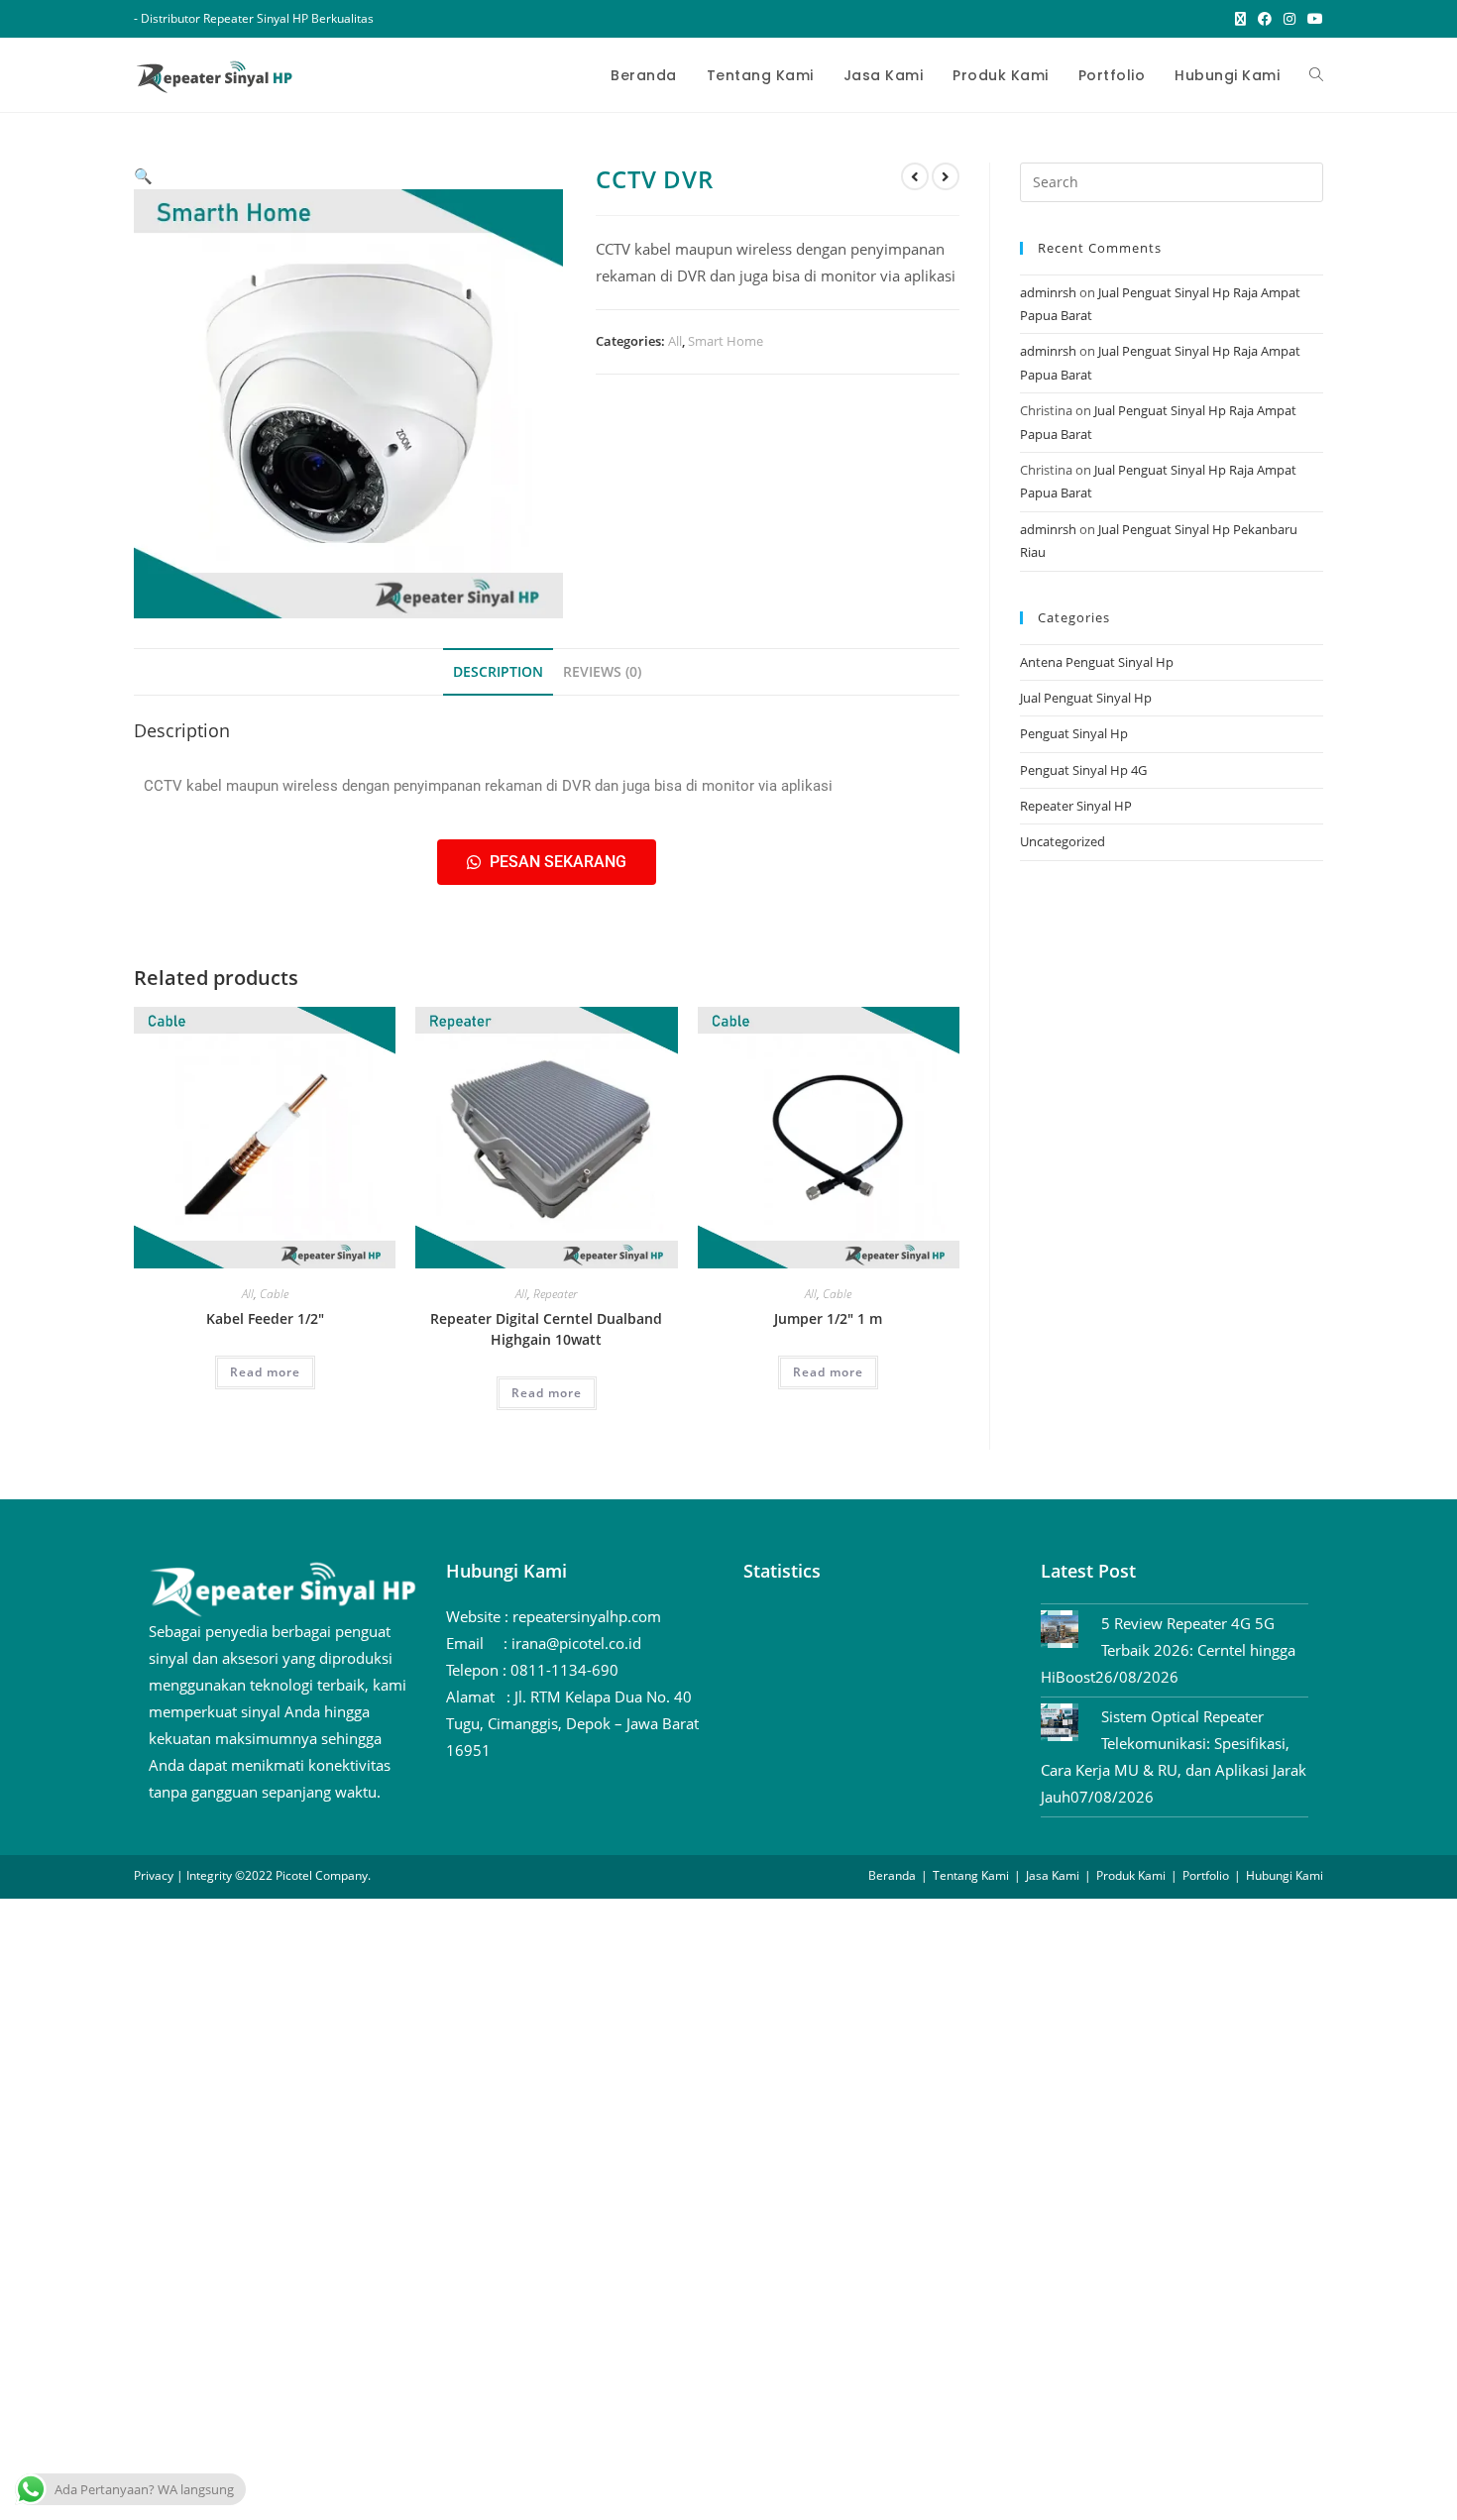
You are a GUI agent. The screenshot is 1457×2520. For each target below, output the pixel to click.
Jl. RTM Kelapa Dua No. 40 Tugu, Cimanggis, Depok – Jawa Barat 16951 (572, 1723)
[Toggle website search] (1316, 75)
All (675, 341)
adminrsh (1048, 292)
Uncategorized (1063, 841)
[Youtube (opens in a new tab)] (1312, 19)
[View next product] (946, 176)
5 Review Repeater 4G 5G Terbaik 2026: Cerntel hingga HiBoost (1168, 1650)
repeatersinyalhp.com (587, 1616)
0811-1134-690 (564, 1670)
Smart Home (726, 341)
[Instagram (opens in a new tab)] (1289, 19)
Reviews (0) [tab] (602, 672)
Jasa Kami (1053, 1875)
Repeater (555, 1294)
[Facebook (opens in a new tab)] (1265, 19)
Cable (274, 1294)
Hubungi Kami (1285, 1875)
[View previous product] (915, 176)
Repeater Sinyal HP (1076, 806)
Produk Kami (1131, 1875)
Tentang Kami (971, 1875)
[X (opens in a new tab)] (1240, 19)
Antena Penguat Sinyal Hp (1097, 662)
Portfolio (1206, 1875)
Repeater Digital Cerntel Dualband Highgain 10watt (546, 1329)
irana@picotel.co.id (576, 1643)
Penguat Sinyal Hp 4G (1083, 770)
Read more (265, 1372)
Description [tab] (498, 672)
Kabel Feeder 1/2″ (265, 1318)
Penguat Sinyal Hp (1074, 733)
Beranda (892, 1875)
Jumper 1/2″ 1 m (828, 1318)
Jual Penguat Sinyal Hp (1086, 698)
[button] (143, 175)
